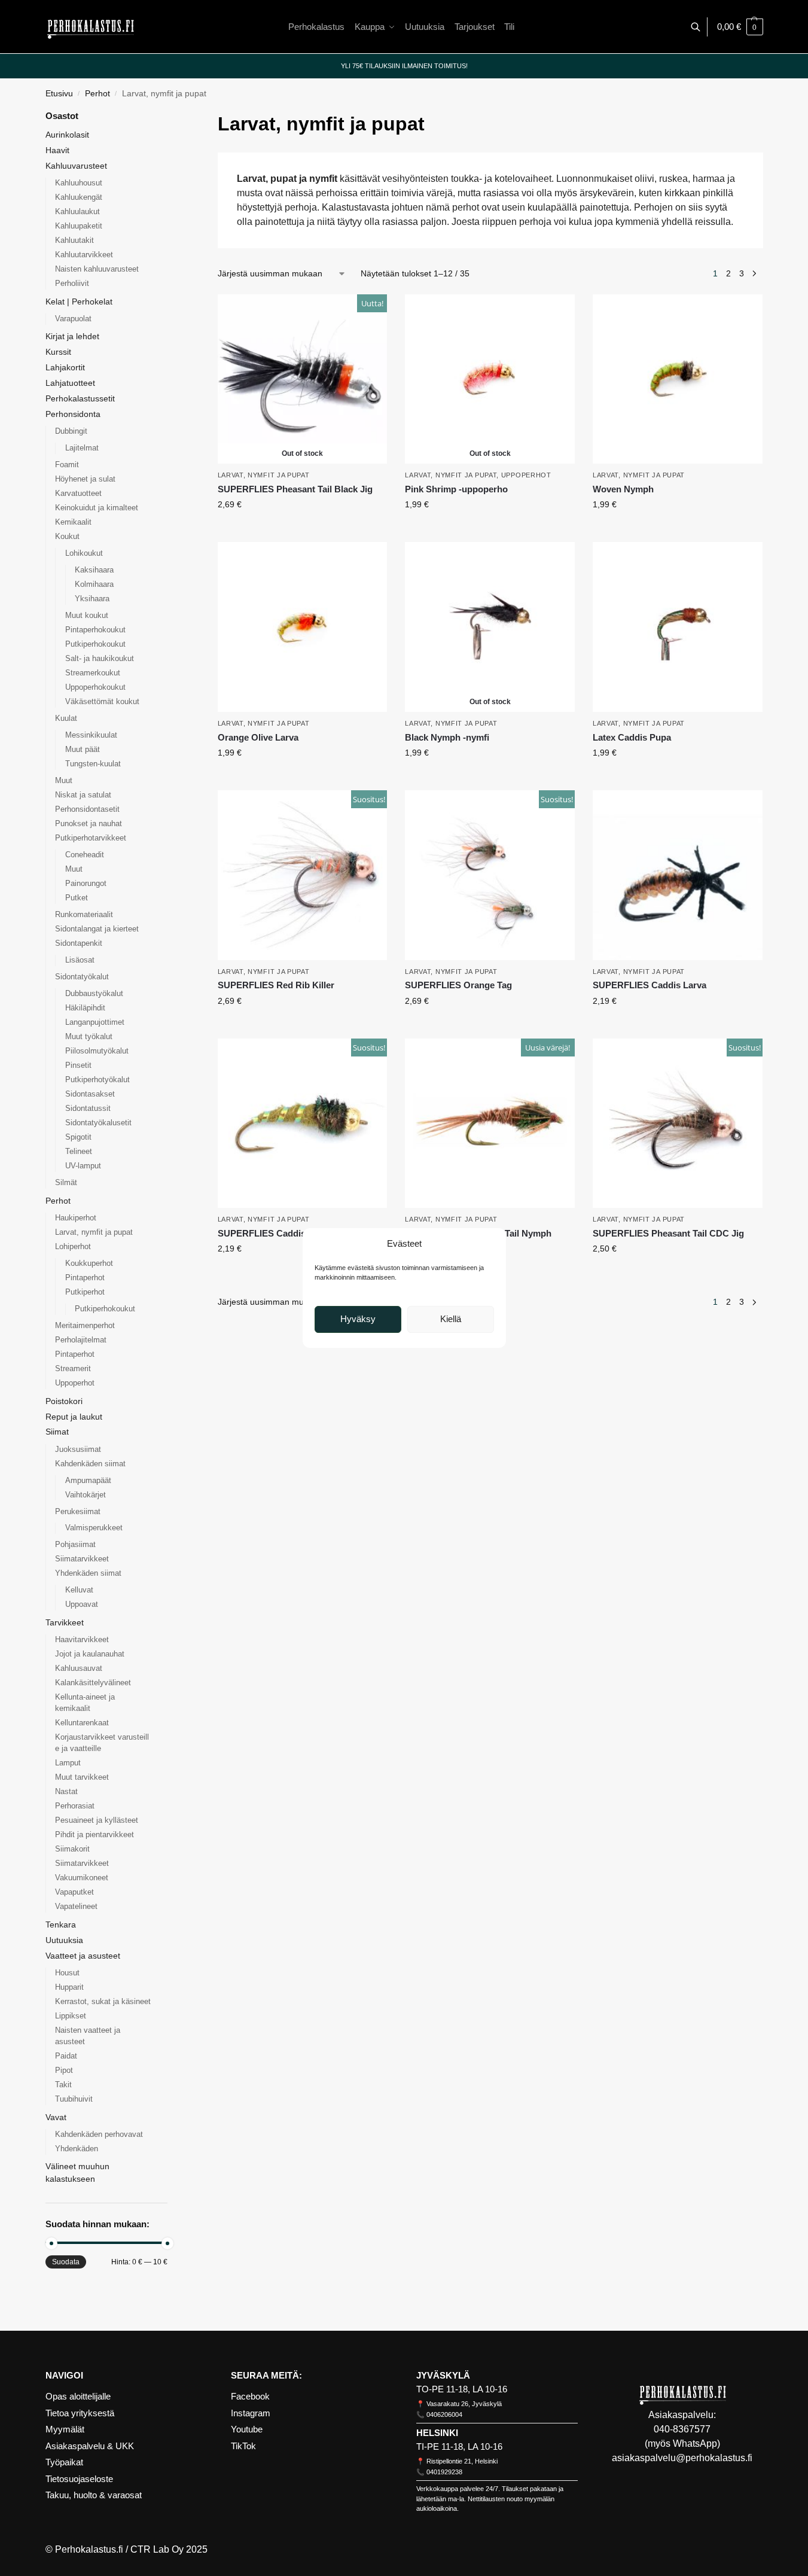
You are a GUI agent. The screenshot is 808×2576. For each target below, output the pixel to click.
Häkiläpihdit (85, 1008)
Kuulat (66, 718)
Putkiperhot (85, 1292)
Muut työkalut (89, 1036)
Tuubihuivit (74, 2099)
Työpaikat (64, 2462)
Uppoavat (82, 1604)
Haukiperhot (76, 1218)
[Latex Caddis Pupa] (678, 627)
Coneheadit (85, 855)
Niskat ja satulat (83, 795)
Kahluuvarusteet (76, 166)
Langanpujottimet (95, 1022)
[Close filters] (171, 117)
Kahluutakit (74, 240)
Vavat (56, 2117)
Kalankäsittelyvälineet (93, 1683)
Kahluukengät (79, 197)
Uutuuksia (64, 1940)
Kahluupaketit (79, 226)
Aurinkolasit (67, 135)
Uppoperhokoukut (95, 687)
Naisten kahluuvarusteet (97, 269)
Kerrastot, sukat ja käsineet (103, 2001)
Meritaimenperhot (85, 1325)
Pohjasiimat (75, 1544)
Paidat (66, 2056)
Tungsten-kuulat (93, 764)
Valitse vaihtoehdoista (302, 530)
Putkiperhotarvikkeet (91, 838)
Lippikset (71, 2016)
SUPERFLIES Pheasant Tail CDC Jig (668, 1233)
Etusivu (59, 94)
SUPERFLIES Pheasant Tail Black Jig (295, 489)
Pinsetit (78, 1065)
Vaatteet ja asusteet (83, 1956)
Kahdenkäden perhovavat (99, 2134)
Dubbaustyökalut (94, 993)
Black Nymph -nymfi (447, 737)
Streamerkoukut (93, 673)
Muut (64, 780)
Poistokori (64, 1401)
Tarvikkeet (65, 1622)
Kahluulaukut (77, 211)
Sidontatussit (88, 1108)
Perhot (97, 94)
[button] (740, 27)
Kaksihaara (94, 570)
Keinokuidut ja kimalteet (97, 508)
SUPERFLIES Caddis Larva (650, 985)
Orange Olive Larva (258, 737)
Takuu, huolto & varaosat (94, 2495)
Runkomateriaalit (84, 914)
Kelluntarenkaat (82, 1723)
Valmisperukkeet (94, 1528)
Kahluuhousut (79, 183)
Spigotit (78, 1137)
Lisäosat (80, 960)
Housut (67, 1973)
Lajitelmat (82, 448)
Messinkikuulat (91, 735)
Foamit (67, 465)
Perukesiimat (78, 1511)
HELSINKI (437, 2433)
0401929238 (444, 2472)
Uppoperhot (526, 475)
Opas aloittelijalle (78, 2396)
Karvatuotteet (78, 493)
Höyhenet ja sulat (85, 479)
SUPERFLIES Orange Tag (458, 985)
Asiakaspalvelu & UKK (90, 2446)
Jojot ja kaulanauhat (90, 1654)
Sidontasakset (90, 1094)
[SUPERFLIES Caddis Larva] (678, 875)
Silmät (66, 1182)
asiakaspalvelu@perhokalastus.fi (682, 2458)
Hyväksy (358, 1319)
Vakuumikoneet (82, 1878)
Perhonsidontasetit (87, 809)
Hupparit (69, 1987)
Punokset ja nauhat (89, 823)
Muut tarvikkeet (82, 1777)
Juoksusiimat (78, 1449)
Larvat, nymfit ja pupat (264, 475)
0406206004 (444, 2414)
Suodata (66, 2262)
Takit (63, 2085)
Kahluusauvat (79, 1668)
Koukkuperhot (89, 1263)
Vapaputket (74, 1892)
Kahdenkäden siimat (90, 1464)
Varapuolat (73, 319)
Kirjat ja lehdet (72, 336)
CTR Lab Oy (157, 2549)
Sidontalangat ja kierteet (97, 929)
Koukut (67, 536)
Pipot (64, 2070)
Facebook (250, 2396)
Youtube (247, 2429)
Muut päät (83, 749)
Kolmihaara (94, 584)
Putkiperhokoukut (95, 644)
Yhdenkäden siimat (88, 1573)
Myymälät (65, 2429)
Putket (77, 898)
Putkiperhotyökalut (97, 1080)
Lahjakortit (65, 367)
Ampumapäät (88, 1480)
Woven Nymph (623, 489)
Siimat (57, 1432)
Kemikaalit (73, 522)
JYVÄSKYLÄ (443, 2375)
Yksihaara (92, 599)
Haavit (57, 150)
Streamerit (73, 1368)
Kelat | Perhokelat (79, 302)
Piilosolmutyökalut (97, 1051)
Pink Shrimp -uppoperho (456, 489)
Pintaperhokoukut (95, 630)
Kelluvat (79, 1590)
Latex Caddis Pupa (632, 737)
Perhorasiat (75, 1806)
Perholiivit (72, 283)
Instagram (251, 2413)
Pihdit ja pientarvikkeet (94, 1834)
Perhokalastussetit (80, 398)
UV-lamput (83, 1166)
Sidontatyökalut (82, 977)
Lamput (68, 1763)
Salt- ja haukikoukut (100, 658)
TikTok (243, 2446)
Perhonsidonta (73, 414)
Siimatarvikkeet (82, 1559)
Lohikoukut (84, 553)
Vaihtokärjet (86, 1495)
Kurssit (58, 352)
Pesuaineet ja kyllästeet (97, 1820)
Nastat (66, 1791)
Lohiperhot (73, 1246)
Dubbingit (71, 431)
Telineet (79, 1151)
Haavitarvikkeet (82, 1639)
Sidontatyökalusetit (98, 1123)
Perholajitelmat (81, 1340)
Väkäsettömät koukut (102, 701)
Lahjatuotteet (70, 383)
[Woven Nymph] (678, 379)
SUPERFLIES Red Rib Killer (276, 985)
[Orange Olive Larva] (303, 627)
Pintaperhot (85, 1278)
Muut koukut (87, 615)
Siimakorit (72, 1849)
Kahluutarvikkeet (84, 255)
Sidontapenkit (79, 943)
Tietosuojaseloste (79, 2479)
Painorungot (86, 883)
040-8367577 (682, 2429)
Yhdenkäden (77, 2149)
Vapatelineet (76, 1906)
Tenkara (61, 1925)
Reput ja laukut (74, 1417)
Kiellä (451, 1319)
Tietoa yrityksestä (80, 2413)
